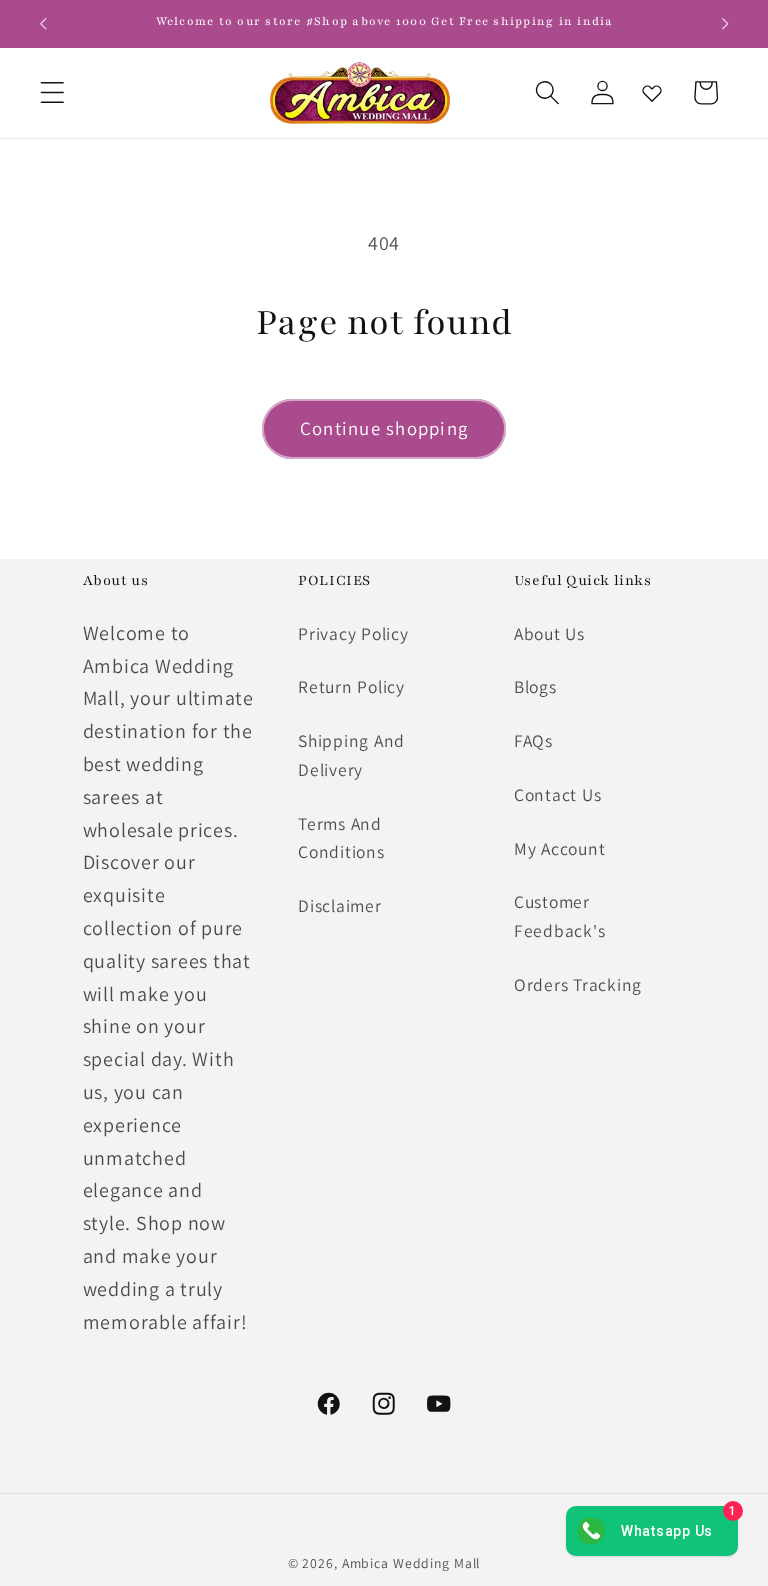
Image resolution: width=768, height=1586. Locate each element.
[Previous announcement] (43, 24)
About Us (549, 633)
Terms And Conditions (341, 838)
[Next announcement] (725, 24)
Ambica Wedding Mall (411, 1563)
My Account (560, 848)
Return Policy (351, 686)
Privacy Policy (353, 633)
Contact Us (558, 794)
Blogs (535, 686)
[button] (52, 92)
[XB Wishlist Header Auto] (652, 93)
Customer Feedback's (560, 916)
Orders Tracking (578, 984)
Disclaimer (340, 905)
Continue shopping (384, 428)
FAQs (533, 740)
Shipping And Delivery (351, 755)
